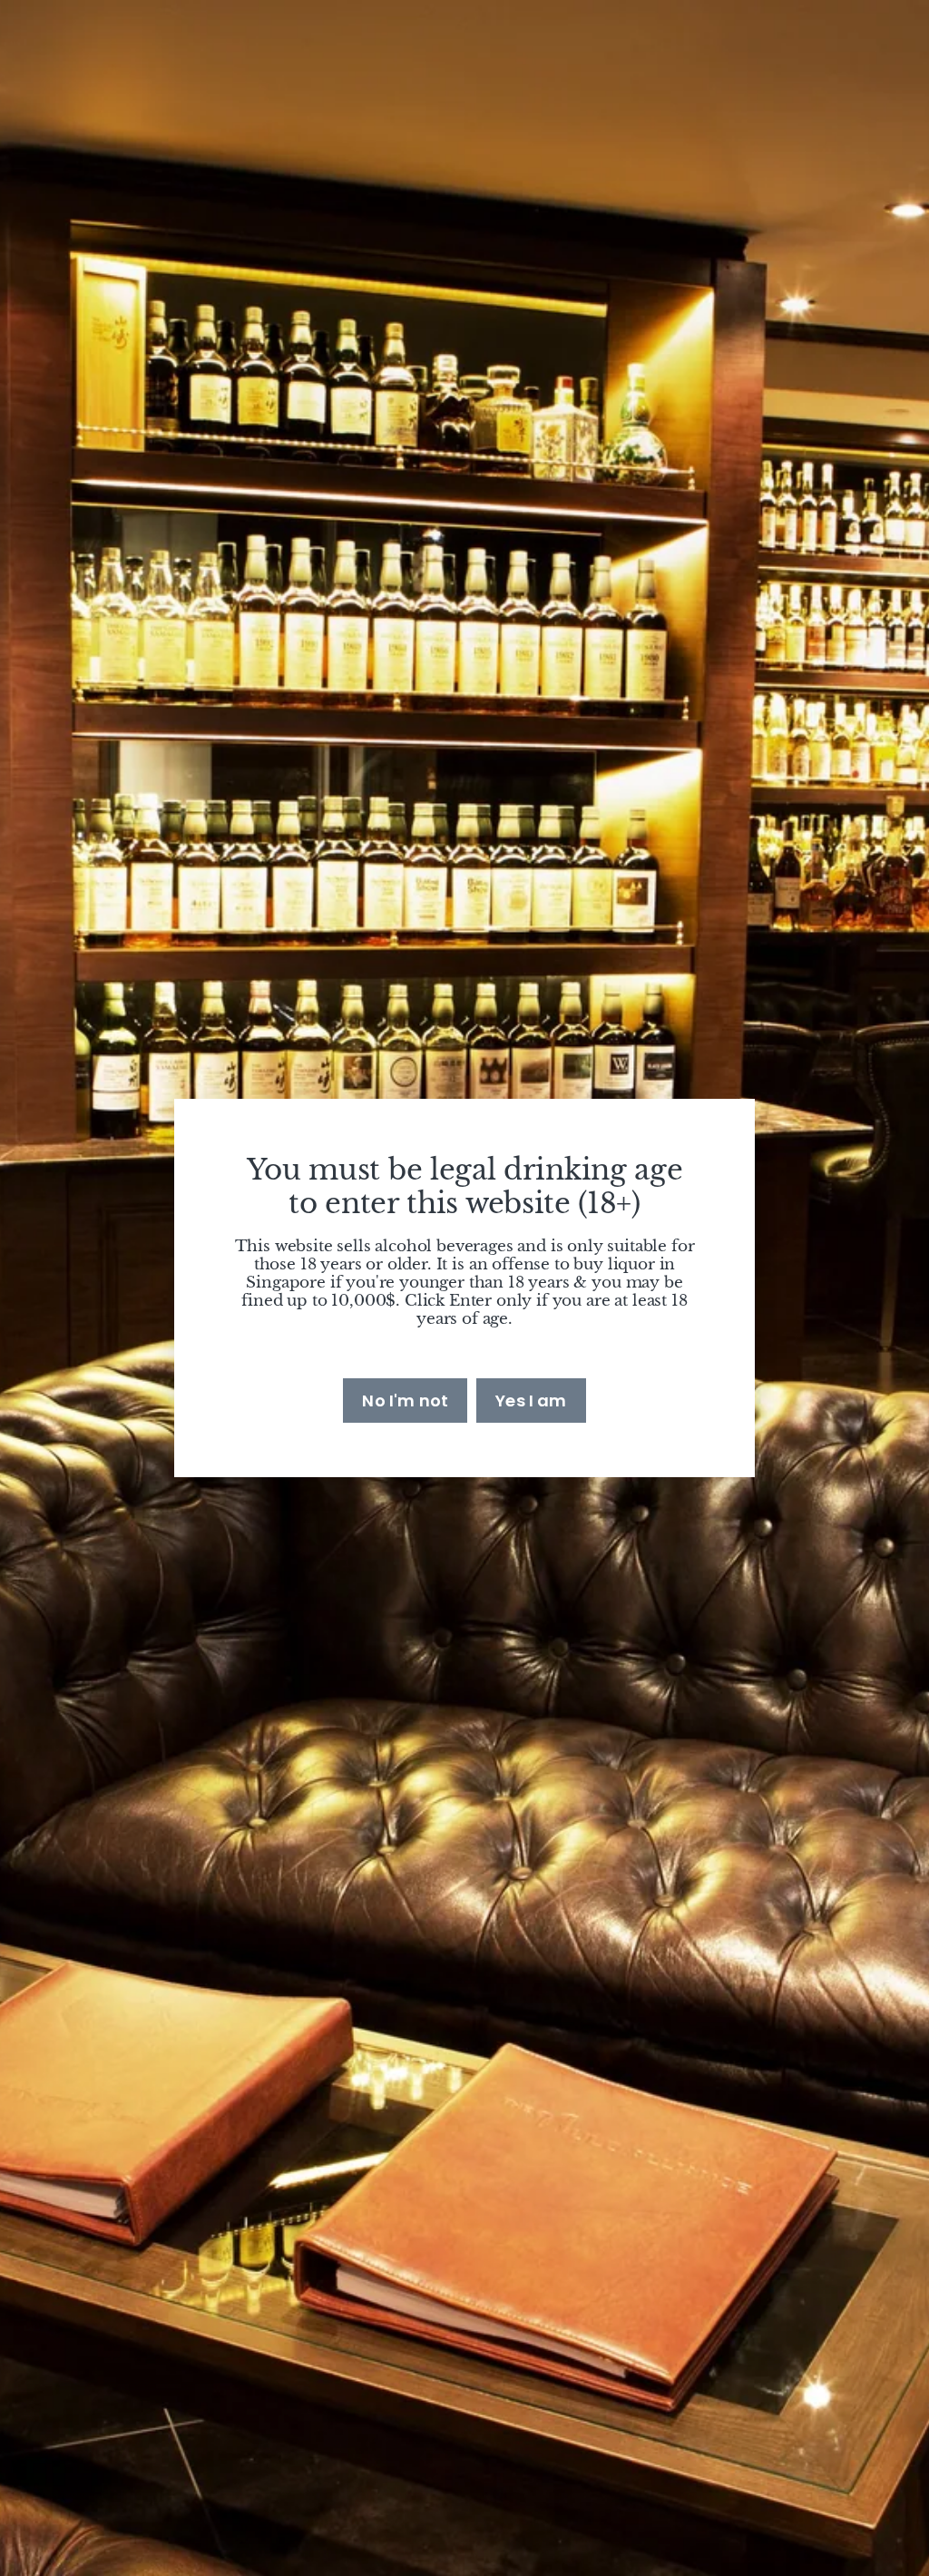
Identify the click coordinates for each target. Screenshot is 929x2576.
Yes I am (531, 1401)
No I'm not (405, 1401)
